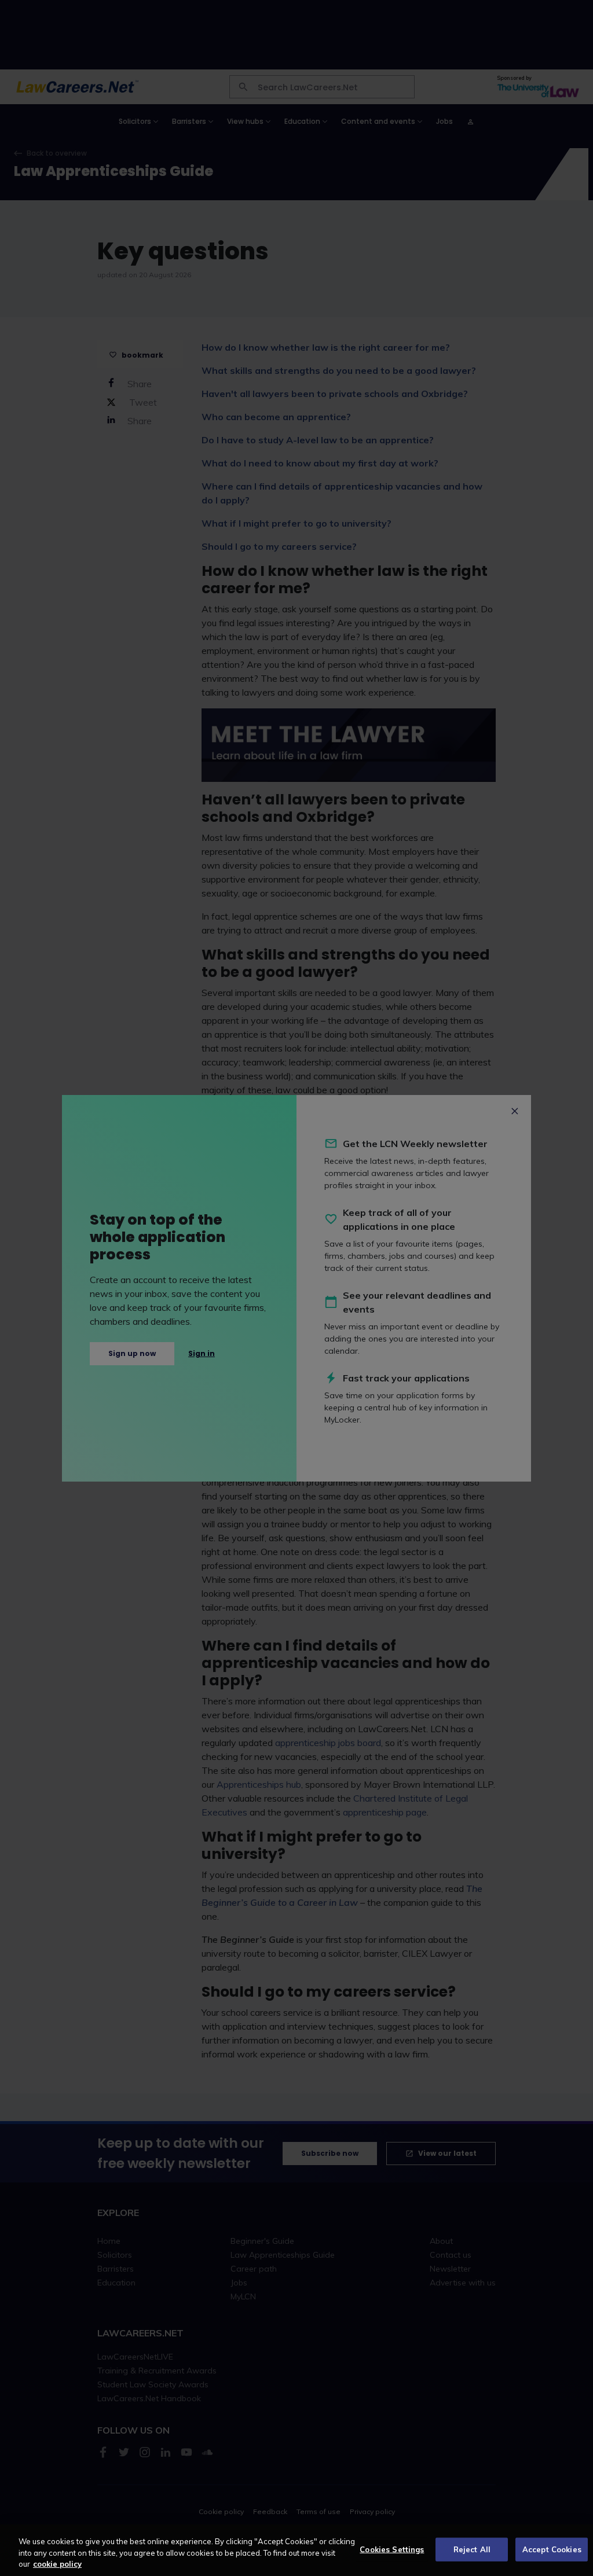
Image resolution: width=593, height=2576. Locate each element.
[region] (296, 2550)
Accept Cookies (552, 2549)
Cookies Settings (392, 2549)
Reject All (472, 2549)
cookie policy (57, 2564)
